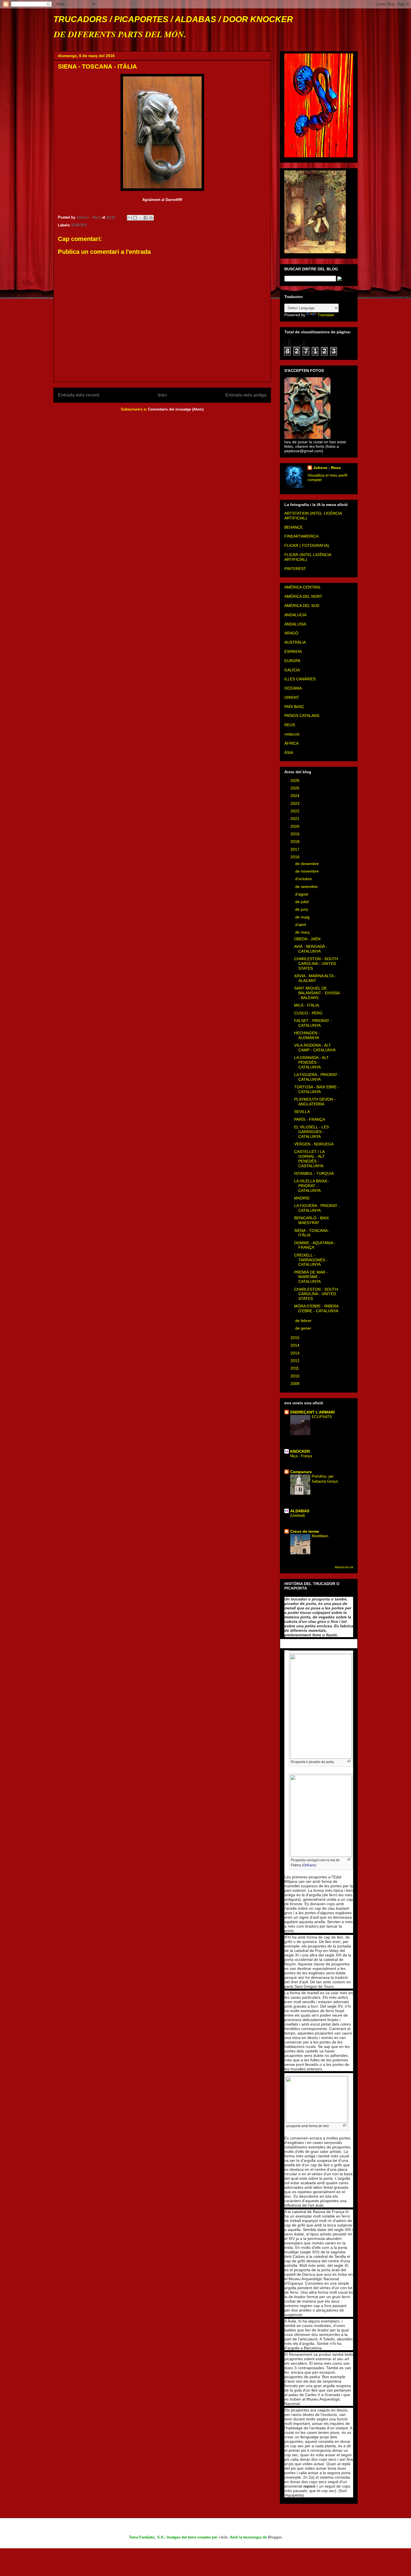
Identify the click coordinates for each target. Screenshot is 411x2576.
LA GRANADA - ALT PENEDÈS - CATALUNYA (311, 1062)
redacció (292, 734)
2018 (296, 842)
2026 (296, 780)
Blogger (275, 2537)
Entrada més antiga (246, 395)
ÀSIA (289, 753)
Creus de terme (305, 1531)
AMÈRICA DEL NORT (303, 596)
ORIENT (292, 697)
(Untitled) (297, 1516)
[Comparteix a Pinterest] (151, 218)
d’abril (301, 925)
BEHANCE (294, 527)
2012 (296, 1361)
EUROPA (79, 225)
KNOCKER (300, 1451)
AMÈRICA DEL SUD (302, 606)
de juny (302, 909)
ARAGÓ (291, 633)
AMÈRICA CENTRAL (303, 587)
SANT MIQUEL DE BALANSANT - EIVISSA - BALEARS (317, 993)
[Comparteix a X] (140, 218)
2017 (296, 849)
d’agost (302, 894)
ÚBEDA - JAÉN (307, 939)
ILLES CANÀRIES (300, 679)
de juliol (303, 902)
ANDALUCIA (295, 615)
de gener (304, 1328)
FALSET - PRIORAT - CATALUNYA (313, 1023)
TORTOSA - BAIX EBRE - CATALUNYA (317, 1089)
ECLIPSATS (322, 1417)
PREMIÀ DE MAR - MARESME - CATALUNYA (311, 1277)
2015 (296, 1338)
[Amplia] (349, 1761)
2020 (296, 826)
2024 (296, 796)
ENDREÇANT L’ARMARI (312, 1412)
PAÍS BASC (294, 707)
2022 (296, 811)
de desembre (308, 864)
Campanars (301, 1472)
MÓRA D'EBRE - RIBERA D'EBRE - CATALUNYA (316, 1308)
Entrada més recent (79, 395)
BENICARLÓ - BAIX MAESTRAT (311, 1220)
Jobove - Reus (327, 468)
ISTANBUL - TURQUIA (314, 1173)
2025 (296, 788)
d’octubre (304, 879)
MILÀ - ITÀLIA (307, 1005)
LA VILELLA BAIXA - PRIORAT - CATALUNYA (312, 1186)
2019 (296, 834)
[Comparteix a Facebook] (146, 218)
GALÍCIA (292, 670)
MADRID (302, 1198)
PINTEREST (295, 569)
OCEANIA (293, 688)
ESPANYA (293, 651)
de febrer (304, 1321)
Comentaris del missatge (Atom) (176, 409)
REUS (290, 725)
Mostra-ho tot (344, 1567)
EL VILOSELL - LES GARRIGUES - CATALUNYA (311, 1132)
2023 (296, 803)
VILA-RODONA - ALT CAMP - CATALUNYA (315, 1048)
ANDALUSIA (295, 624)
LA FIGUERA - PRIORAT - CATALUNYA (317, 1077)
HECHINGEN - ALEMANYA (307, 1035)
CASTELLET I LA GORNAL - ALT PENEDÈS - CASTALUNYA (310, 1159)
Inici (162, 395)
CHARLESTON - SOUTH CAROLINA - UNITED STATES (316, 964)
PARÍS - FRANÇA (310, 1119)
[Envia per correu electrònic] (130, 218)
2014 (296, 1345)
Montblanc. (321, 1536)
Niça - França (301, 1456)
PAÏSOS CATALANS (302, 716)
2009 (296, 1384)
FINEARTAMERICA (301, 536)
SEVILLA (302, 1112)
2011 (295, 1368)
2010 (296, 1376)
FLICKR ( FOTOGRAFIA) (307, 545)
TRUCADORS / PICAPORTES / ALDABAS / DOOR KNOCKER (173, 19)
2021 (296, 819)
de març (303, 932)
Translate (326, 315)
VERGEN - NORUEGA (314, 1144)
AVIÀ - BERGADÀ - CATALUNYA (311, 949)
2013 (296, 1353)
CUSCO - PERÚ (308, 1013)
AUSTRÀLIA (295, 642)
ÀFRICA (291, 743)
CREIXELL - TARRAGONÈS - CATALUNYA (311, 1260)
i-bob (223, 2537)
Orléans (309, 1865)
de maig (303, 917)
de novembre (308, 871)
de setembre (307, 887)
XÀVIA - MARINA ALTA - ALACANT (315, 978)
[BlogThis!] (135, 218)
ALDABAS (300, 1511)
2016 (296, 857)
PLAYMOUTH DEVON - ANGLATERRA (315, 1102)
